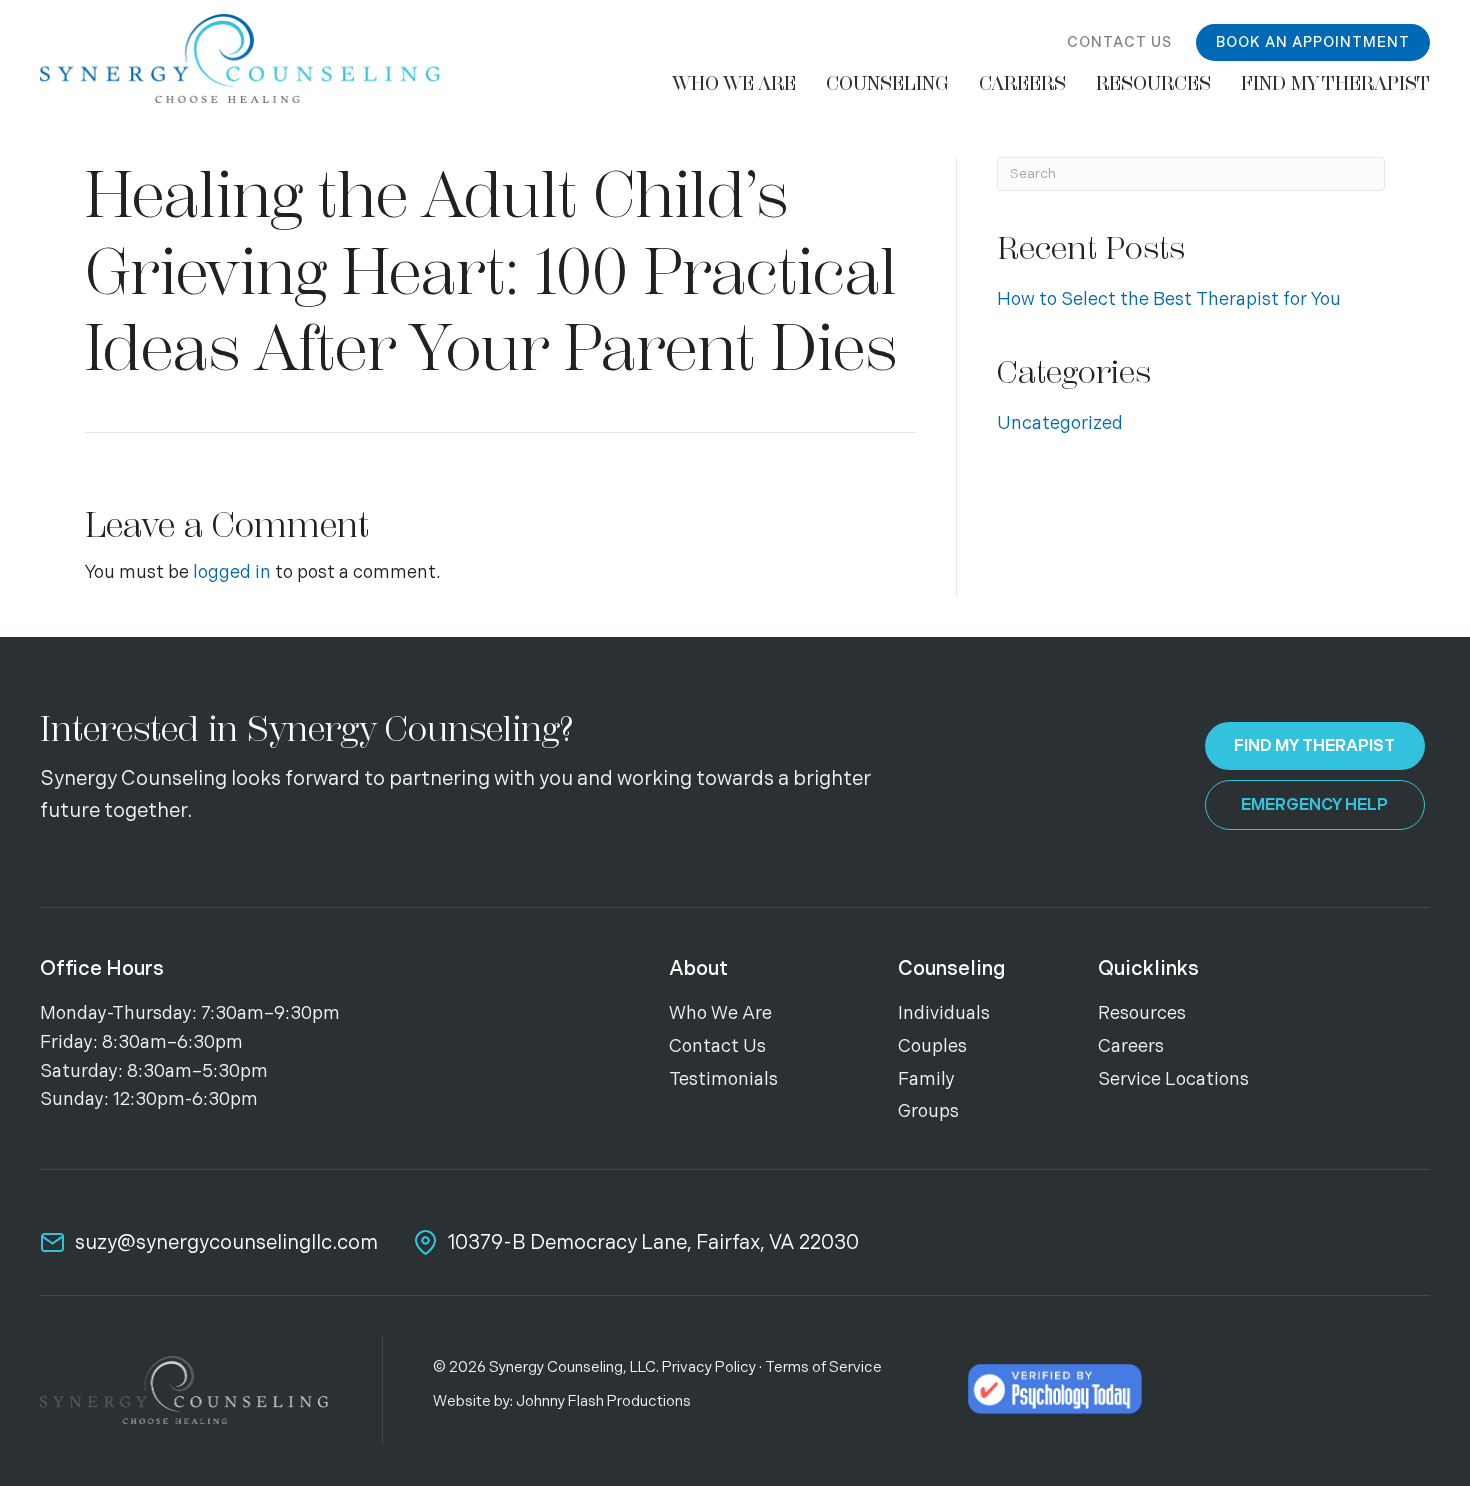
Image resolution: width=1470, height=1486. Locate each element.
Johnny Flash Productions (603, 1401)
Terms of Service (823, 1367)
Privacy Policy (709, 1367)
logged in (232, 572)
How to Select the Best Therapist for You (1169, 299)
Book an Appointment (1313, 42)
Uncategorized (1060, 423)
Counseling (952, 969)
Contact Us (1119, 42)
